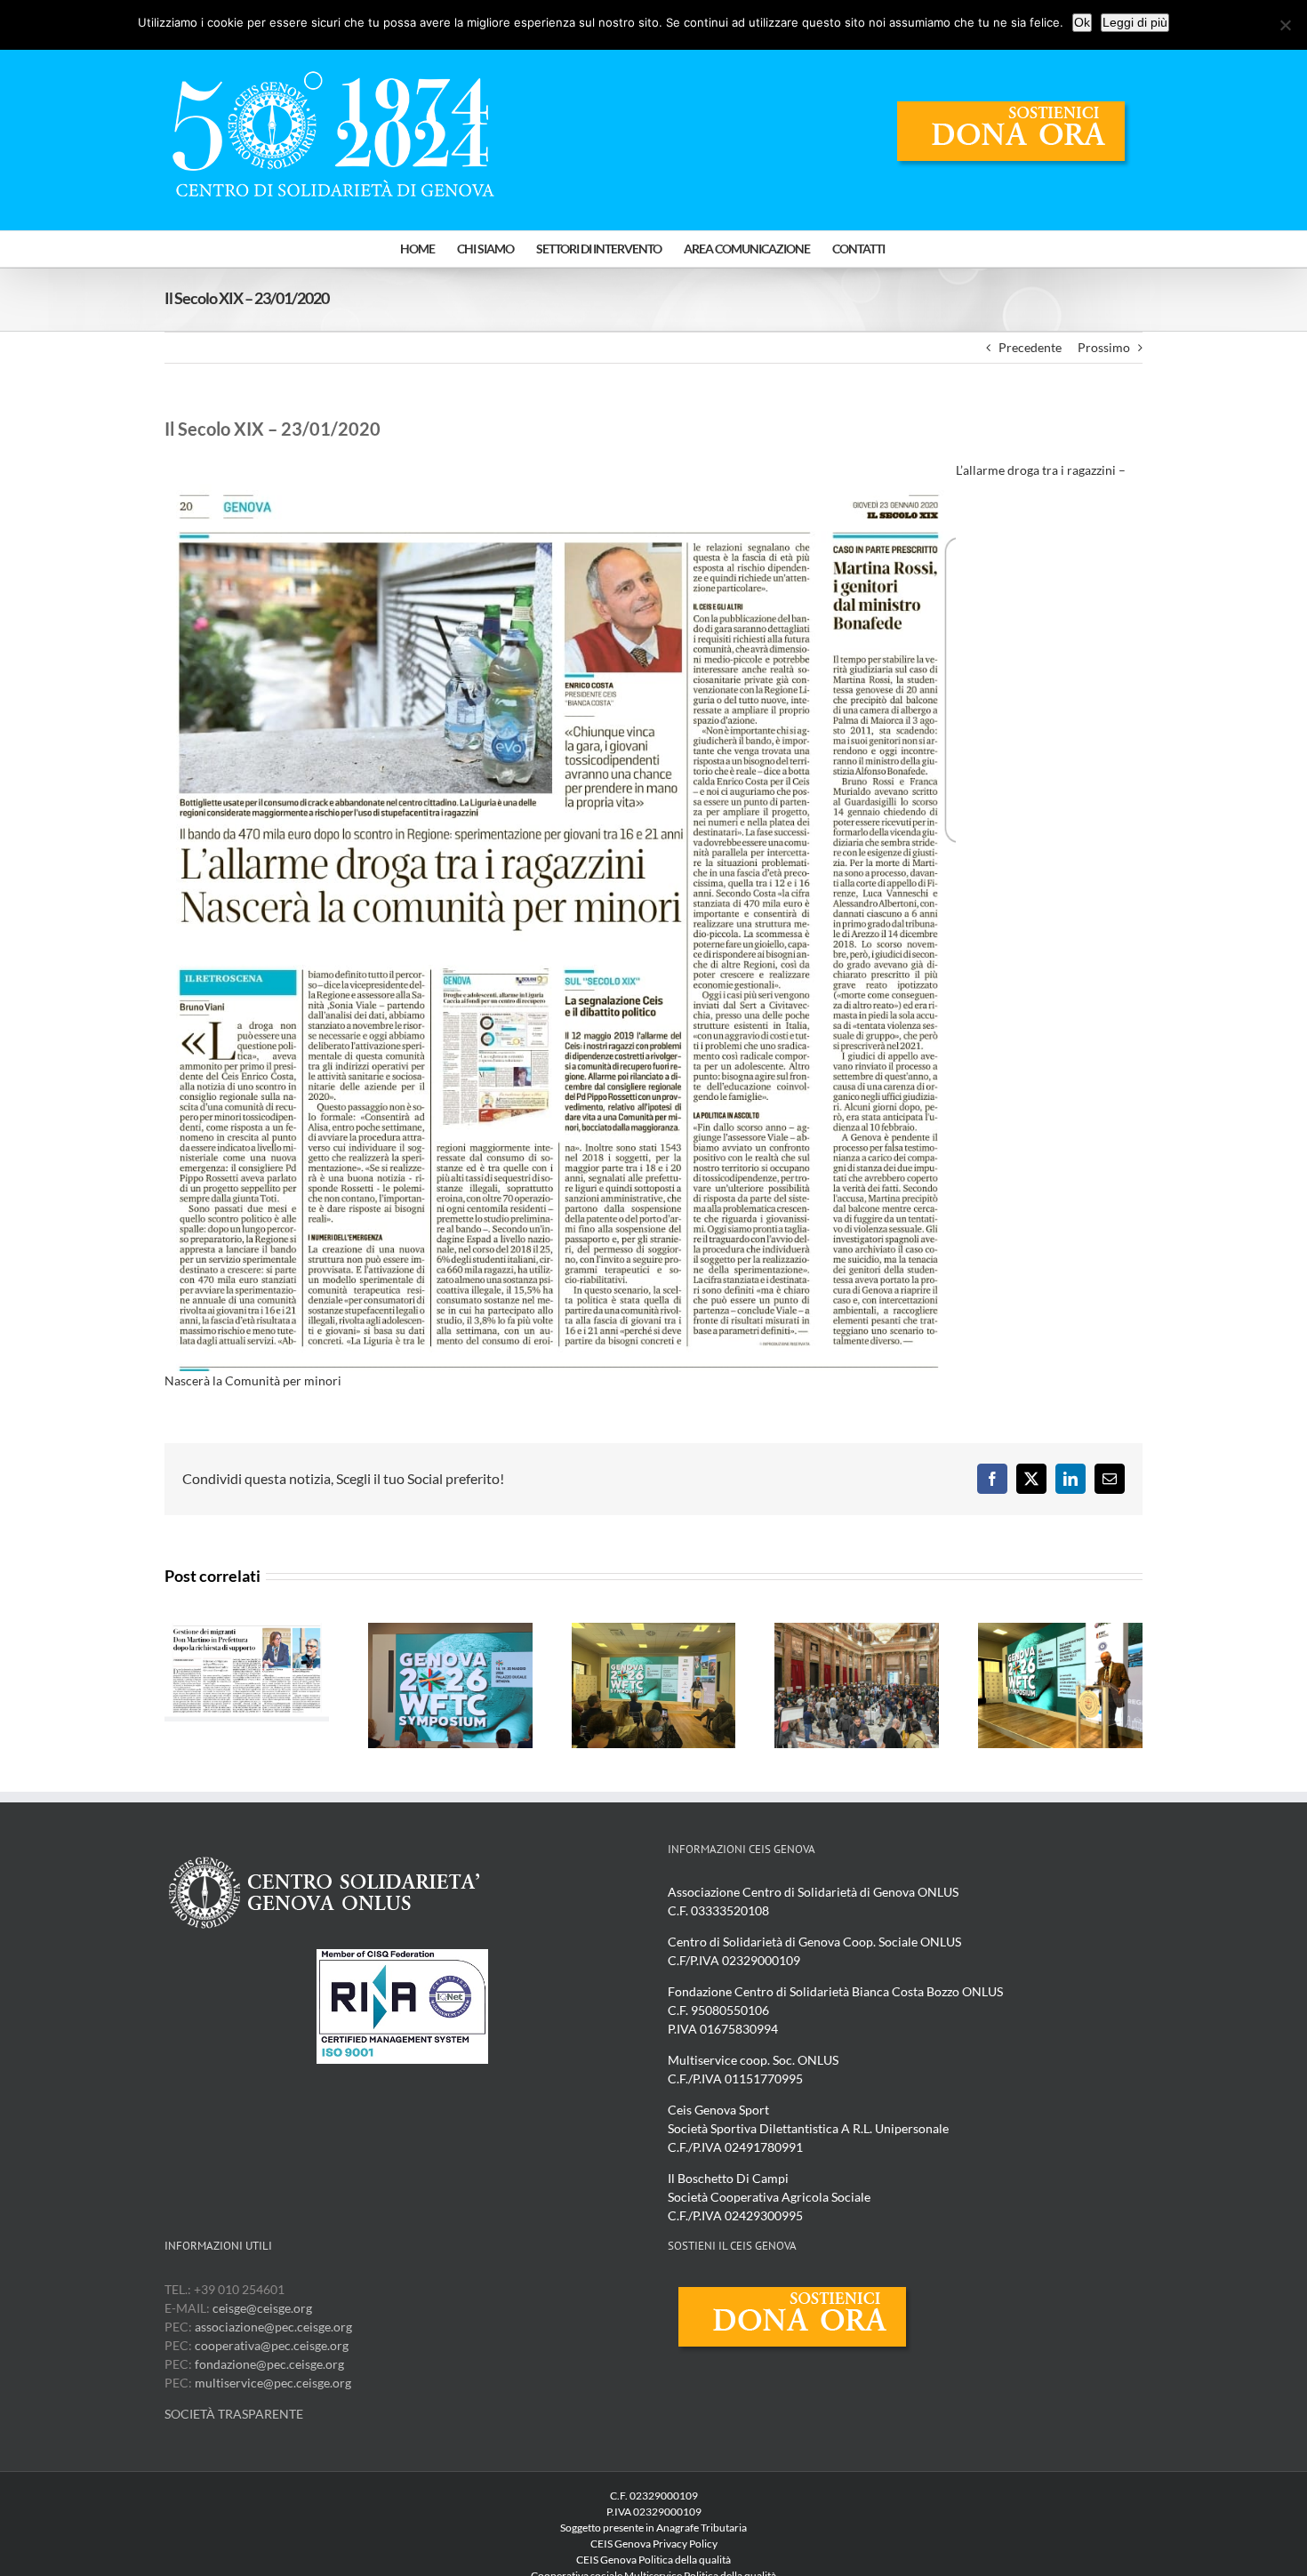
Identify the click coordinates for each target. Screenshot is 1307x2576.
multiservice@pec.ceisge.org (273, 2383)
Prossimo (1104, 347)
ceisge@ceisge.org (262, 2308)
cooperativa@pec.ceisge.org (270, 2345)
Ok (1082, 22)
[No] (1285, 25)
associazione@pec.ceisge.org (273, 2327)
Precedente (1030, 347)
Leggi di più (1135, 22)
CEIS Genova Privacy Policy (654, 2544)
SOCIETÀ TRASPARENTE (234, 2414)
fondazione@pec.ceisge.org (269, 2364)
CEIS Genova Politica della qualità (653, 2560)
